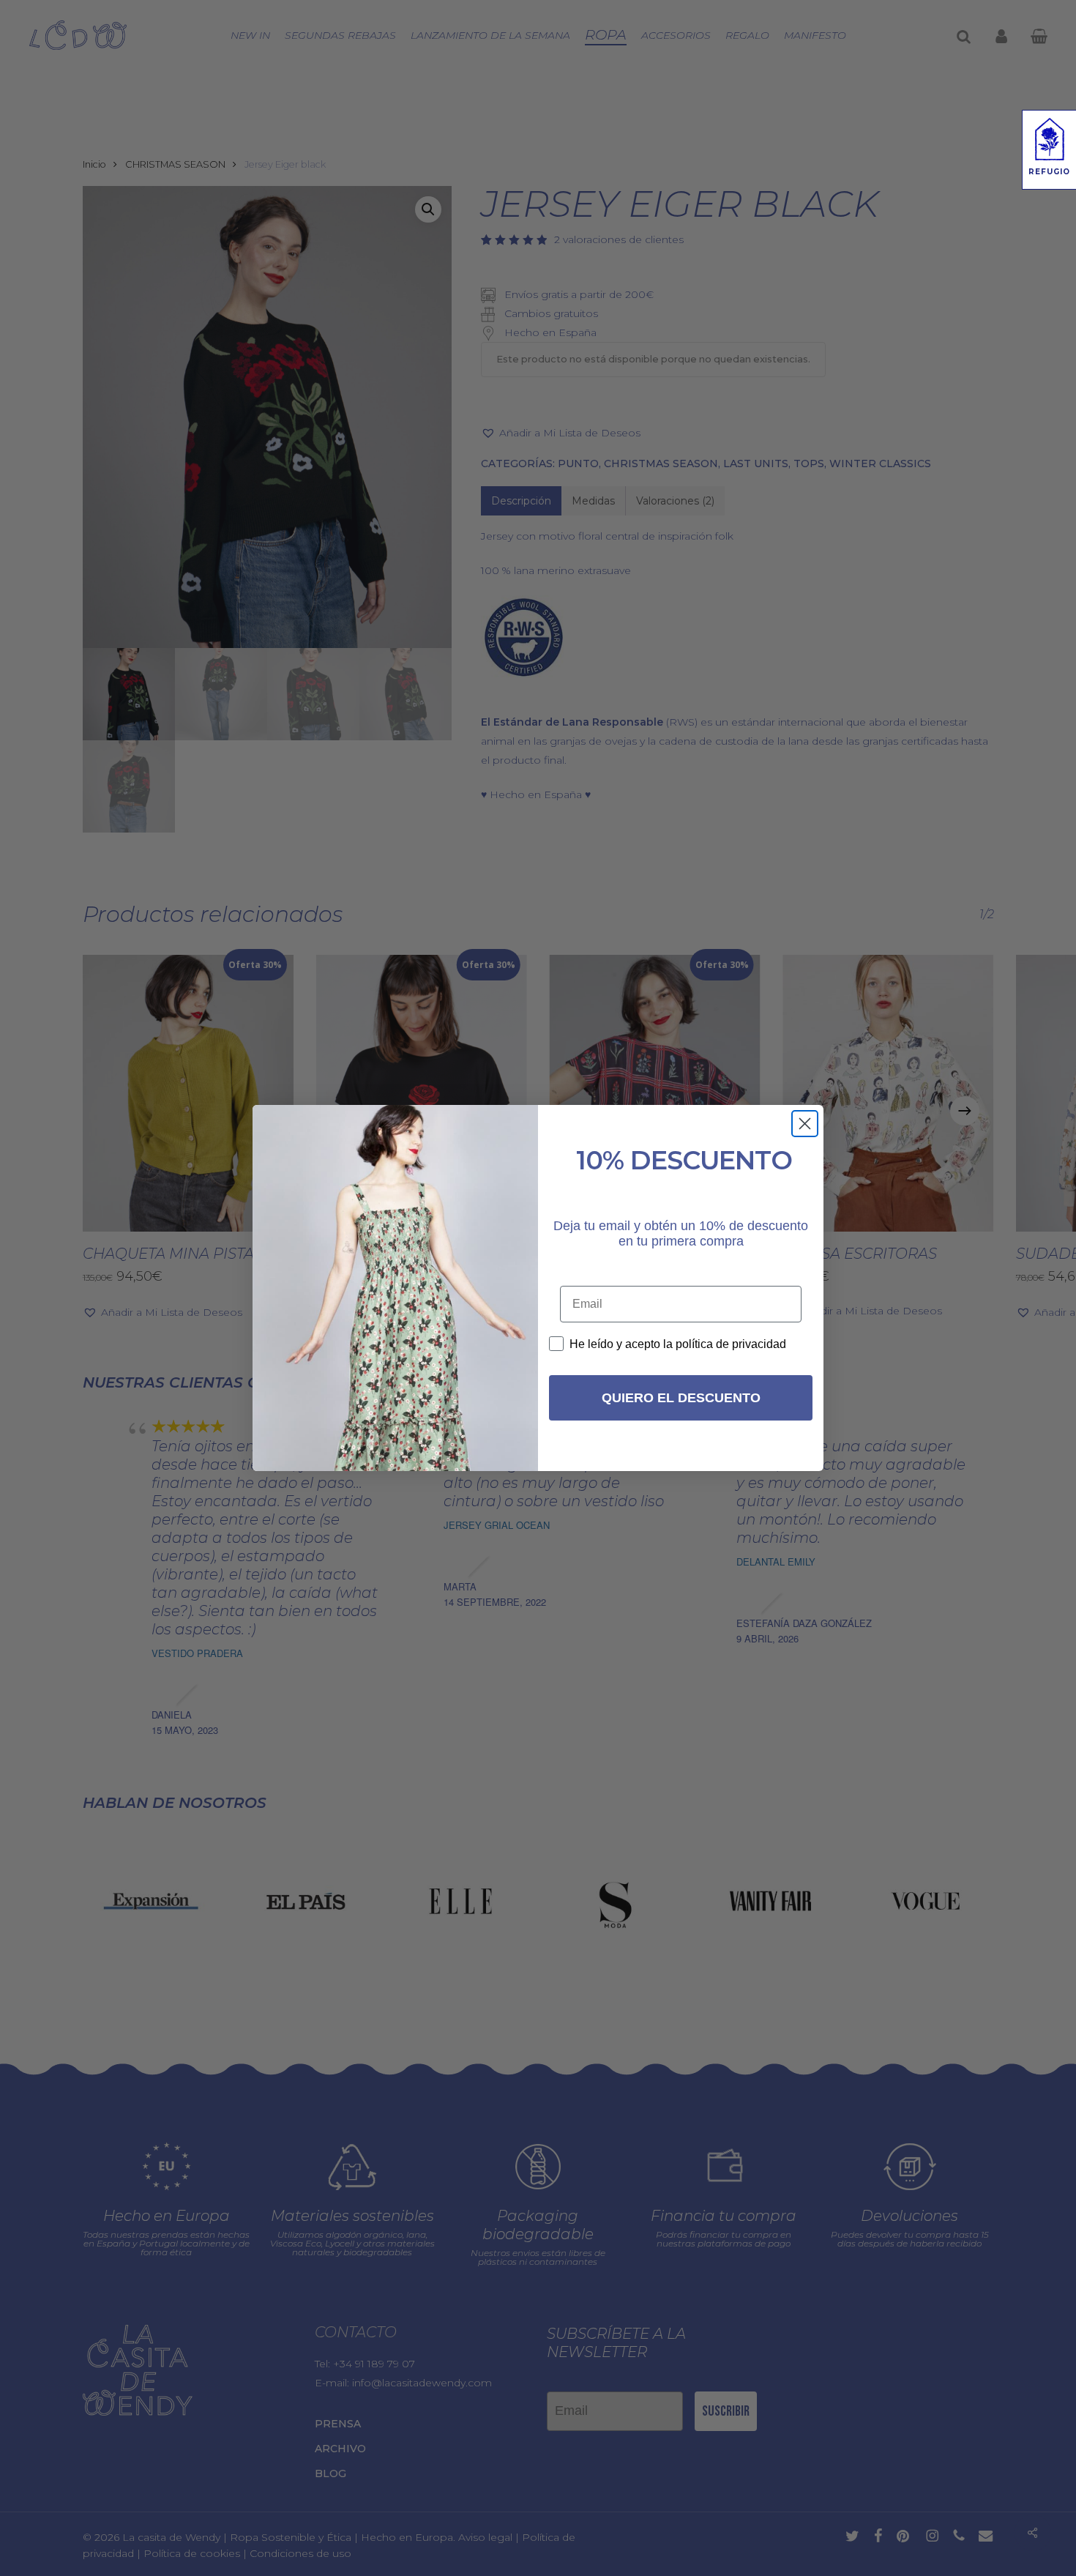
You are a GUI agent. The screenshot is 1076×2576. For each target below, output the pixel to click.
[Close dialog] (805, 1124)
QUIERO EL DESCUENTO (681, 1398)
